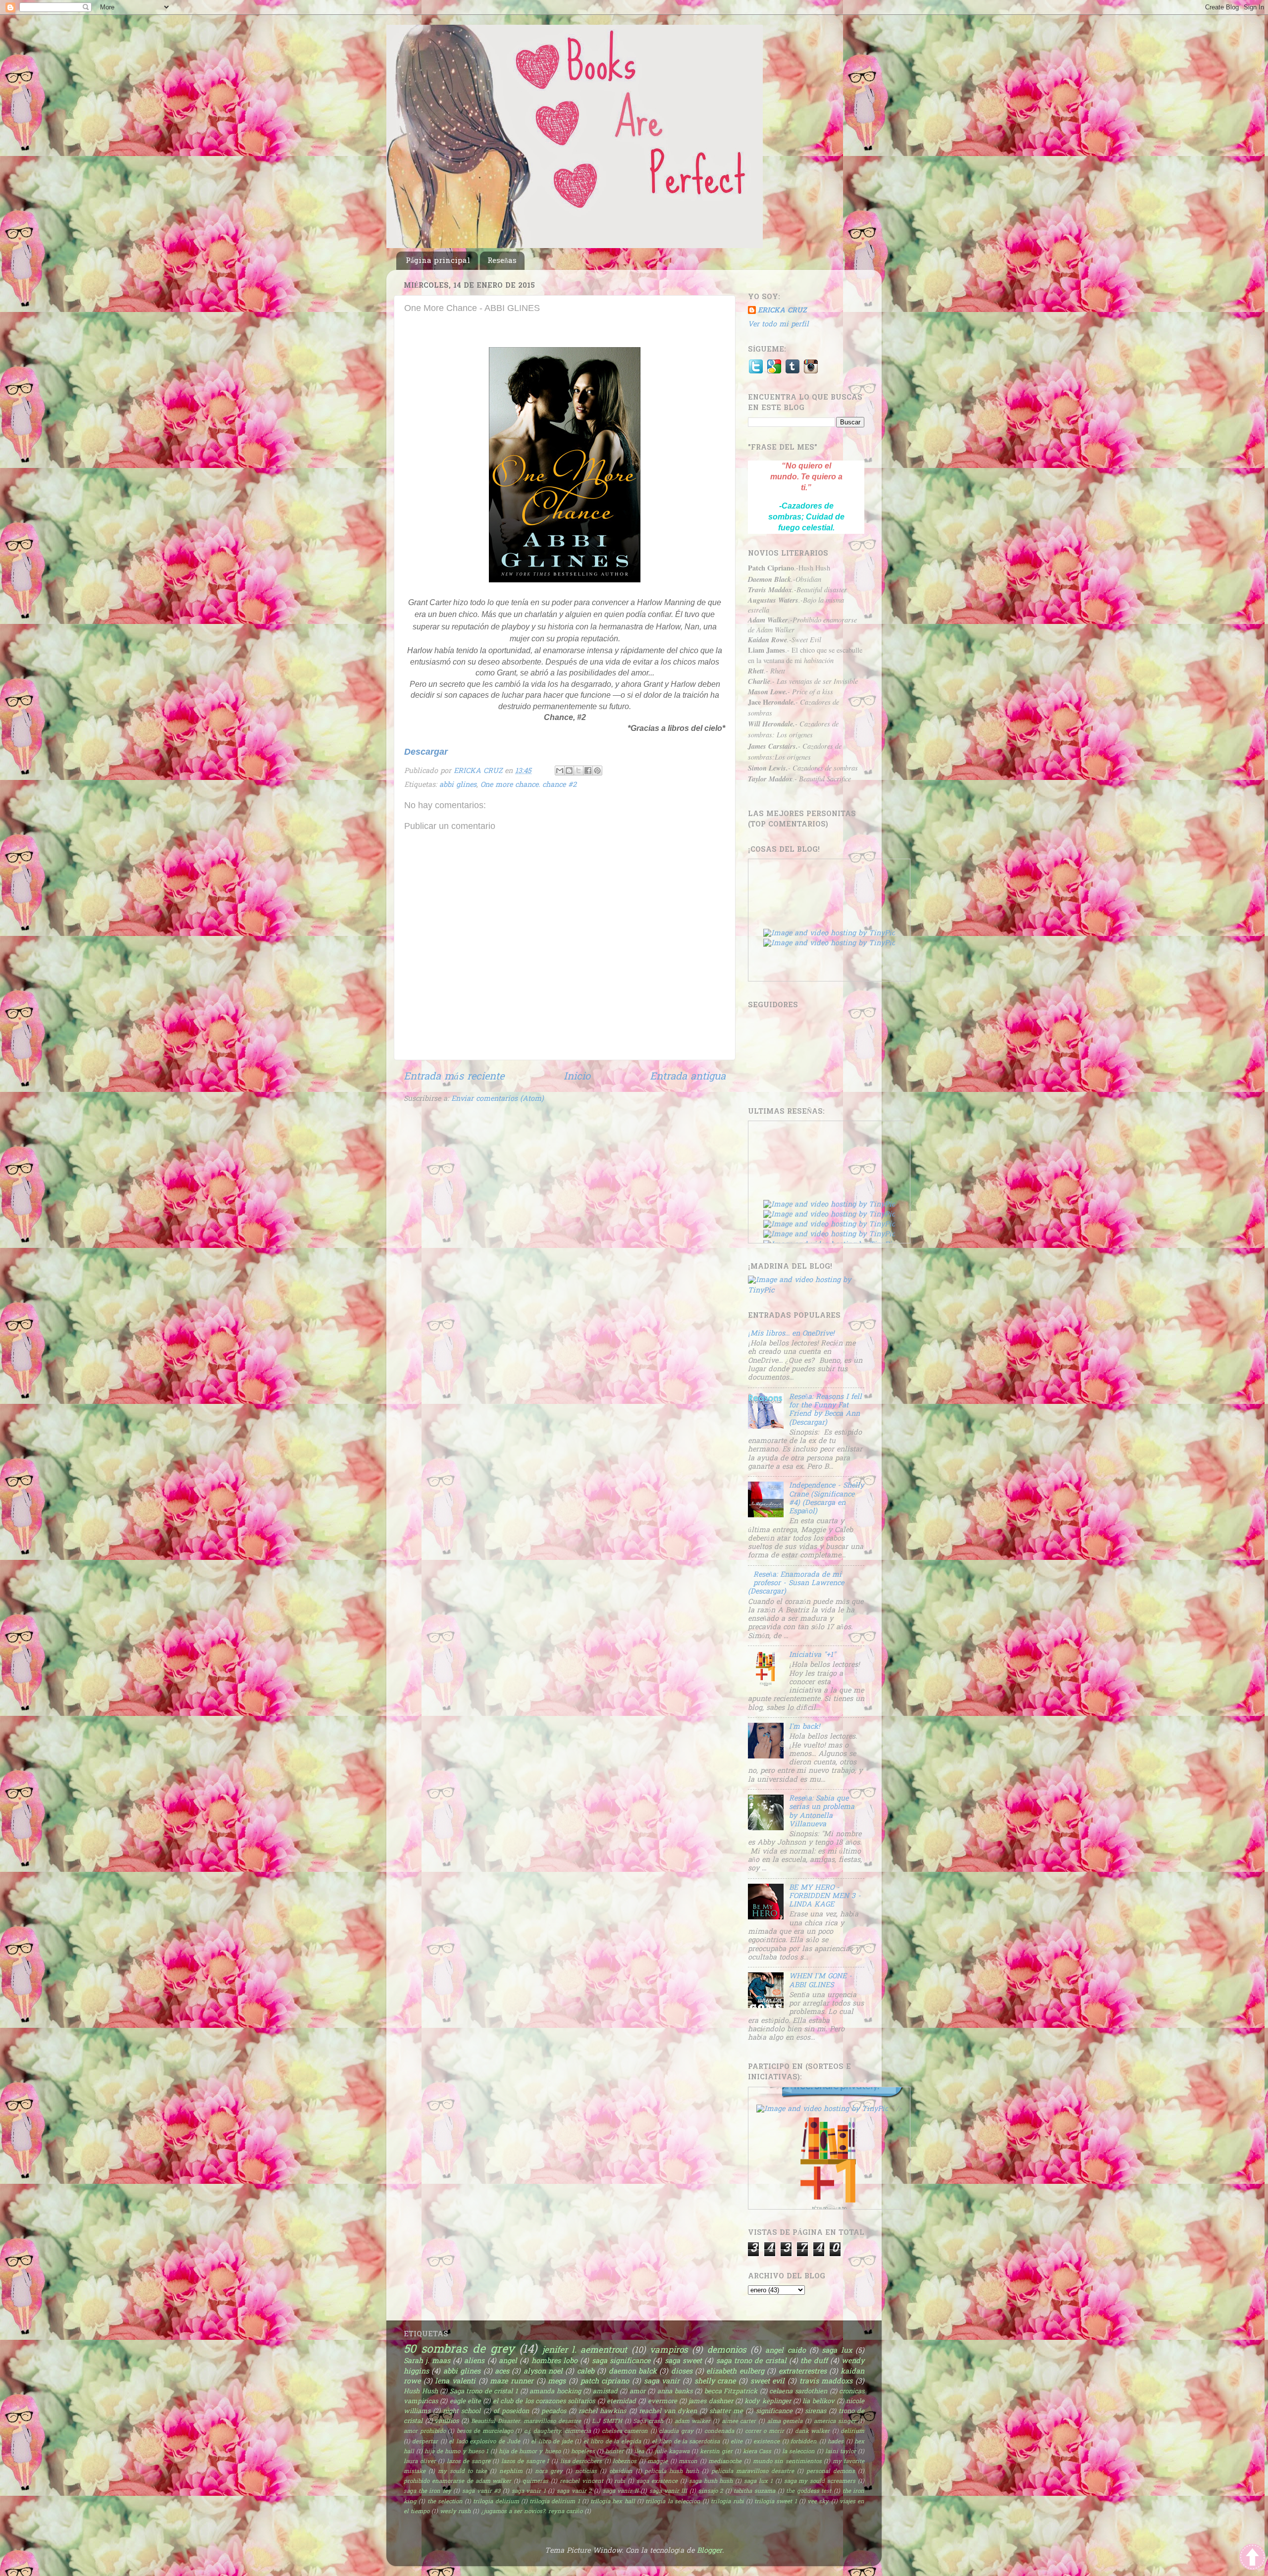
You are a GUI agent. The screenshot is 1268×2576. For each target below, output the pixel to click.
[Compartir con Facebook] (588, 771)
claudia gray (676, 2432)
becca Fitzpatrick (731, 2392)
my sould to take (462, 2472)
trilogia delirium (496, 2502)
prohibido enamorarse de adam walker (457, 2482)
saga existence (657, 2482)
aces (502, 2372)
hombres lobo (555, 2361)
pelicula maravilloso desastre (753, 2472)
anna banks (675, 2392)
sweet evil (768, 2382)
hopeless (583, 2452)
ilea (639, 2452)
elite (737, 2442)
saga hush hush (711, 2482)
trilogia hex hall (613, 2502)
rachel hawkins (602, 2411)
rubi (620, 2482)
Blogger (710, 2551)
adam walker (693, 2422)
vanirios (447, 2421)
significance (774, 2411)
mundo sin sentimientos (787, 2462)
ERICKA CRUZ (782, 311)
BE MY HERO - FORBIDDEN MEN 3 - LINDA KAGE (825, 1897)
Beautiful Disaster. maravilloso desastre (526, 2422)
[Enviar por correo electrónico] (560, 771)
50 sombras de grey (459, 2350)
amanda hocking (555, 2392)
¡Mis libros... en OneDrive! (791, 1334)
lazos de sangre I (525, 2462)
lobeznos (625, 2462)
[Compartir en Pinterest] (597, 771)
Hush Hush (421, 2392)
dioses (682, 2372)
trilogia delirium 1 (555, 2502)
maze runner (512, 2382)
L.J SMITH (607, 2422)
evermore (662, 2401)
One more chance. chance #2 (528, 785)
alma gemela (785, 2422)
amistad (605, 2392)
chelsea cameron (625, 2432)
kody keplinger (767, 2401)
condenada (719, 2432)
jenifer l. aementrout (585, 2350)
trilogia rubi (727, 2502)
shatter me (726, 2411)
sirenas (816, 2411)
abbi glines (458, 785)
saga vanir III (668, 2492)
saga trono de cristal (751, 2361)
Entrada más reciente (454, 1077)
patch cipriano (605, 2382)
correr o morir (765, 2432)
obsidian (621, 2472)
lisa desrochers (581, 2462)
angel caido (785, 2351)
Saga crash (648, 2422)
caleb (586, 2372)
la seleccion (798, 2452)
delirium (852, 2432)
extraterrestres (803, 2372)
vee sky (818, 2502)
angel (508, 2361)
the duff (814, 2361)
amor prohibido (425, 2432)
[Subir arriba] (1252, 2559)
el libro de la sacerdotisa (686, 2442)
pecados (554, 2411)
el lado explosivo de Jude (484, 2442)
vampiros (669, 2350)
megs (557, 2382)
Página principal (438, 261)
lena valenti (455, 2382)
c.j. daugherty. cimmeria (557, 2432)
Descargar (426, 752)
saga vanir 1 (529, 2492)
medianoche (725, 2462)
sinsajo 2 (711, 2492)
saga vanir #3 (481, 2492)
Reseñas (502, 261)
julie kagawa (672, 2452)
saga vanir (662, 2382)
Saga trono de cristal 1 (484, 2392)
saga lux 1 (758, 2482)
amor (637, 2392)
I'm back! (804, 1727)
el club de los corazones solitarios (544, 2401)
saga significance (621, 2361)
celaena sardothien (798, 2392)
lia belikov (818, 2401)
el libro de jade (552, 2442)
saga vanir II (621, 2492)
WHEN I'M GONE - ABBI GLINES (820, 1981)
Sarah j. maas (427, 2361)
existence (766, 2442)
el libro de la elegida (612, 2442)
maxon (688, 2462)
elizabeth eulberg (735, 2372)
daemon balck (633, 2372)
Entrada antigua (688, 1077)
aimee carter (739, 2422)
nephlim (511, 2472)
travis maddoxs (826, 2382)
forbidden (804, 2442)
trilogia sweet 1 (776, 2502)
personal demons (831, 2472)
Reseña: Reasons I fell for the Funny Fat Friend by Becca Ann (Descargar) (825, 1410)
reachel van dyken (668, 2411)
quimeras (535, 2482)
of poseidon (511, 2411)
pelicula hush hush (672, 2472)
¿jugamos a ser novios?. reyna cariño (532, 2512)
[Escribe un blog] (569, 771)
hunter (614, 2452)
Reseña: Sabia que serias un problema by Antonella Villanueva (822, 1812)
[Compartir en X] (579, 771)
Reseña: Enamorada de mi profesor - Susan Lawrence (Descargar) (796, 1584)
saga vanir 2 (574, 2492)
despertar (425, 2442)
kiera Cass (757, 2452)
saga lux (837, 2351)
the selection (445, 2502)
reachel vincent (581, 2482)
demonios (727, 2350)
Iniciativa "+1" (812, 1655)
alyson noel (543, 2372)
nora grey (549, 2472)
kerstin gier (716, 2452)
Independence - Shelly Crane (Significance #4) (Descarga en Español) (826, 1499)
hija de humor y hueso (529, 2452)
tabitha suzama (754, 2492)
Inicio (577, 1077)
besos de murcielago (485, 2432)
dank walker (813, 2432)
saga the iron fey (427, 2492)
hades (836, 2442)
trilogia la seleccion (673, 2502)
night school (462, 2411)
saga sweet (683, 2361)
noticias (586, 2472)
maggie (658, 2462)
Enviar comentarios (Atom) (498, 1099)
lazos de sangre (469, 2462)
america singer (835, 2422)
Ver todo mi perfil (778, 325)
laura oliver (420, 2462)
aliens (474, 2361)
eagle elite (465, 2401)
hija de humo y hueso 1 (456, 2452)
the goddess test (809, 2492)
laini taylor (841, 2452)
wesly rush (455, 2512)
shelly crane (715, 2382)
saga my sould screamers (820, 2482)
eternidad (621, 2401)
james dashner (711, 2401)
